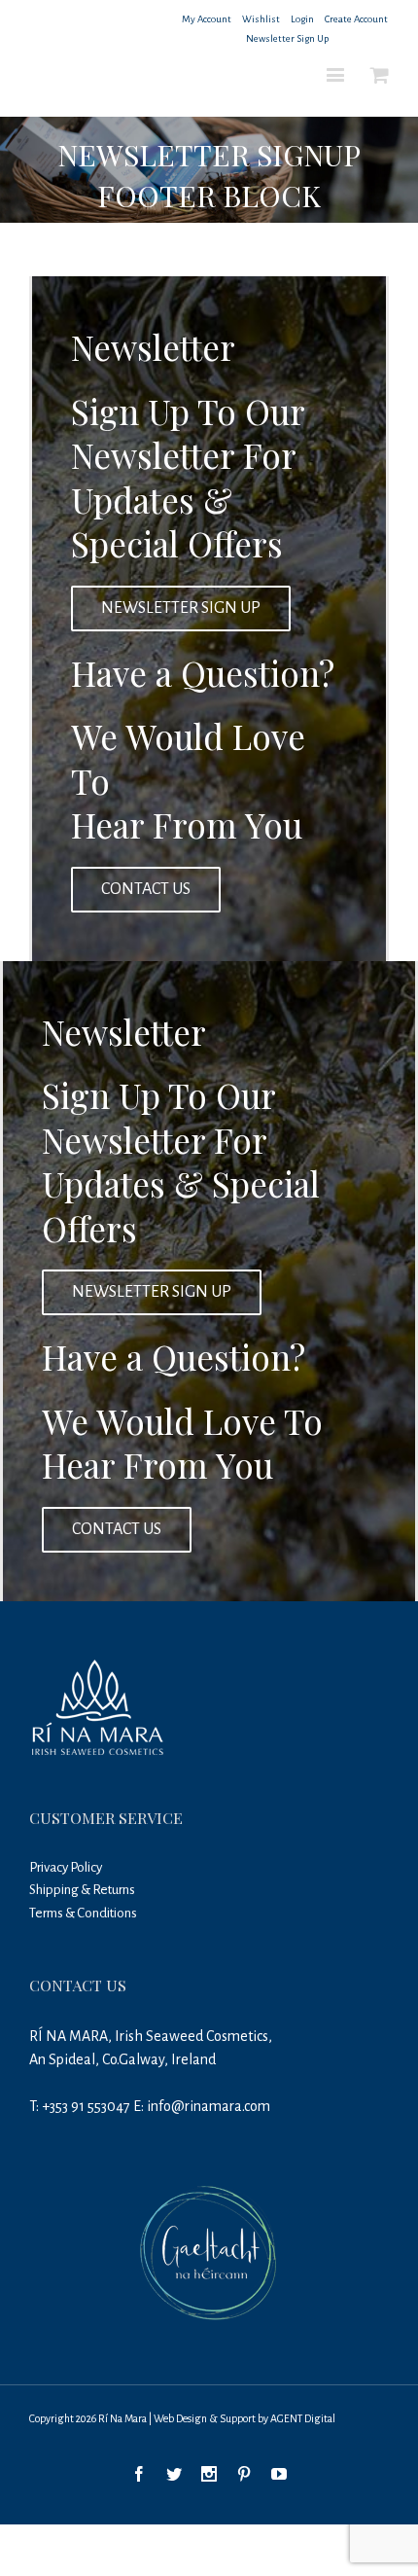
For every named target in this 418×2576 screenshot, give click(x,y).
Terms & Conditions (83, 1913)
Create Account (356, 19)
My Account (207, 19)
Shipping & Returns (82, 1890)
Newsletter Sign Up (287, 38)
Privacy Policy (66, 1867)
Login (302, 19)
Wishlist (261, 19)
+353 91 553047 (86, 2106)
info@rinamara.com (209, 2106)
